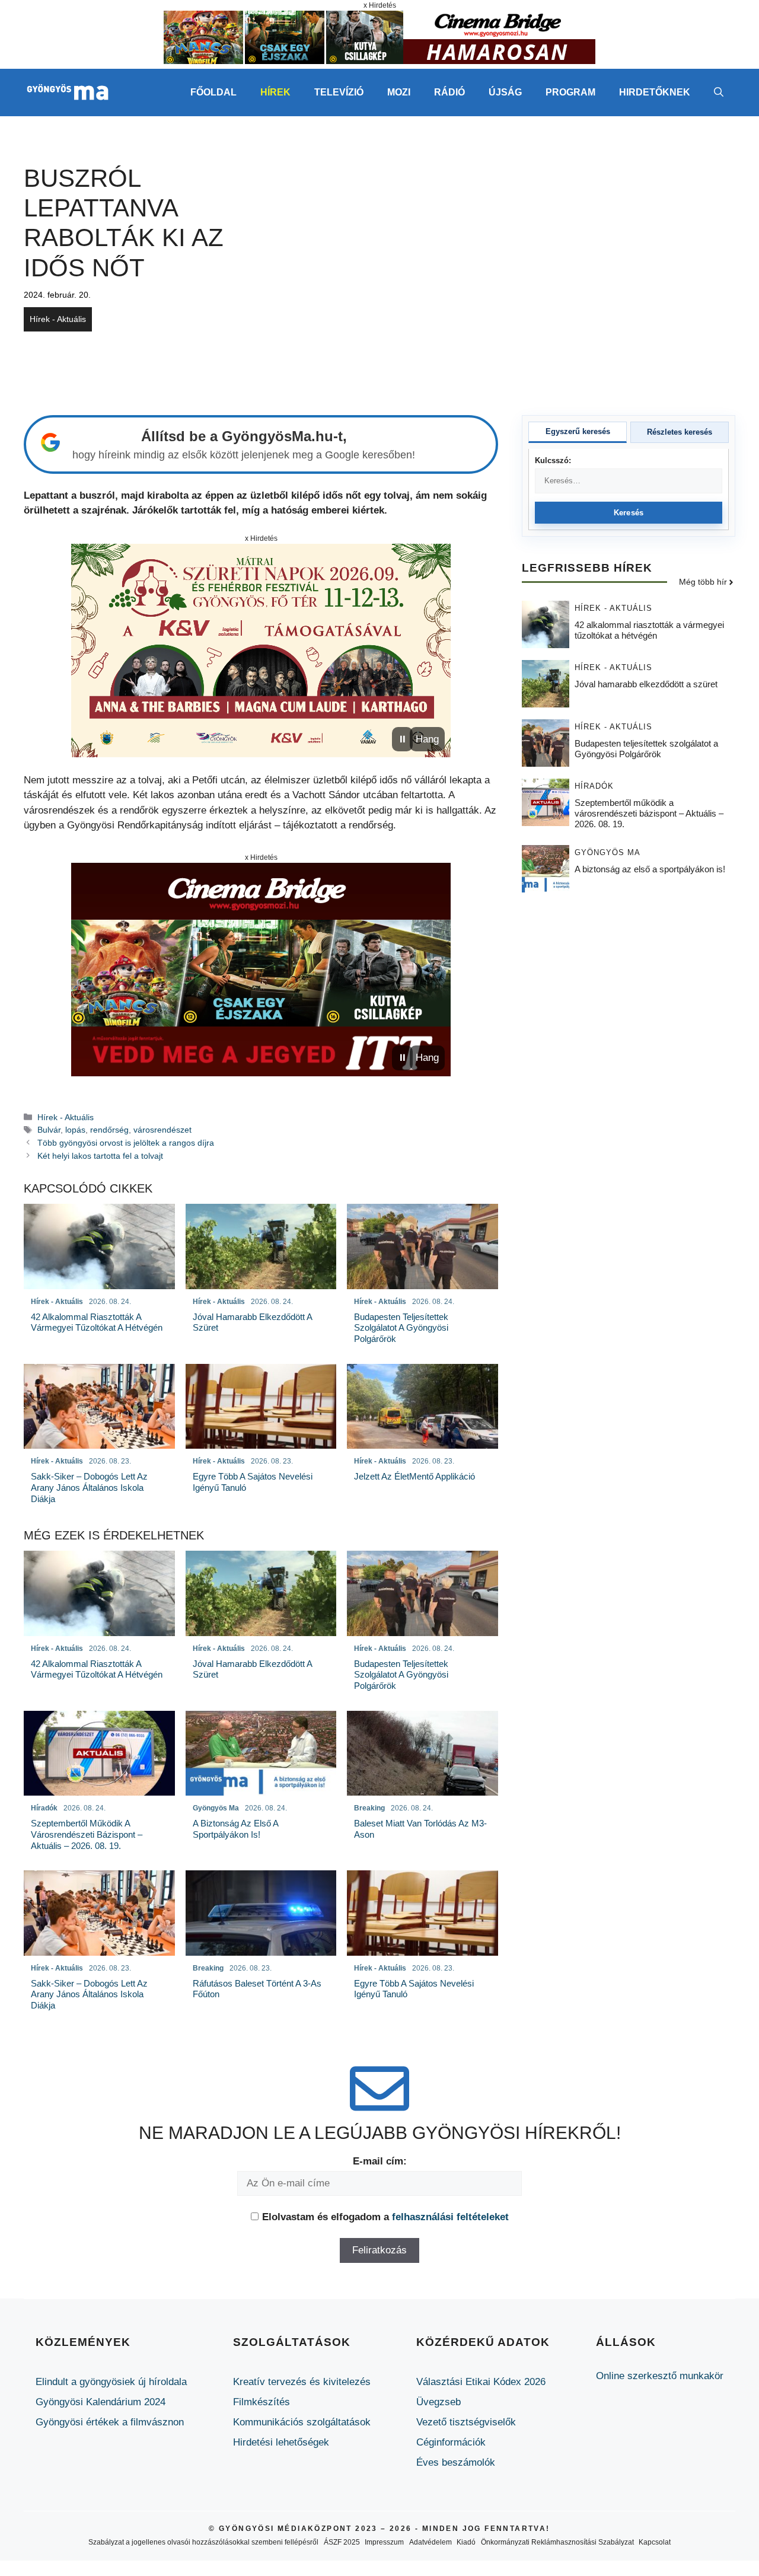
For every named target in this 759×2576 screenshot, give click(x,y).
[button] (719, 93)
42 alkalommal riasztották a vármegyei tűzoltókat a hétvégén (649, 631)
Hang (427, 739)
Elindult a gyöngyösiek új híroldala (111, 2382)
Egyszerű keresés (578, 431)
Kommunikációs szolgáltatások (302, 2422)
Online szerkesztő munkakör (660, 2376)
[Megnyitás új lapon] (261, 651)
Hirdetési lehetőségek (281, 2442)
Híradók (594, 787)
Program (570, 92)
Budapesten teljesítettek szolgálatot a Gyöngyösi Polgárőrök (646, 749)
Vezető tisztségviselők (466, 2422)
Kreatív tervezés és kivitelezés (302, 2382)
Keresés (629, 513)
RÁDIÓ (449, 92)
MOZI (399, 92)
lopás (75, 1130)
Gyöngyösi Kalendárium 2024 (101, 2402)
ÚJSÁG (505, 92)
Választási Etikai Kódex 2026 (481, 2382)
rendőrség (109, 1130)
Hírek (275, 92)
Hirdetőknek (655, 92)
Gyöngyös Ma (607, 853)
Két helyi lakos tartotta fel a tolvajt (100, 1156)
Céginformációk (451, 2442)
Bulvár (49, 1130)
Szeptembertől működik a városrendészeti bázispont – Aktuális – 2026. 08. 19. (649, 814)
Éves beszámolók (456, 2462)
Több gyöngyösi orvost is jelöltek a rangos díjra (126, 1143)
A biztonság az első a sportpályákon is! (650, 870)
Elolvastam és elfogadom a (385, 2217)
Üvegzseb (439, 2402)
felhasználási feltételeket (450, 2217)
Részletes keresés (680, 432)
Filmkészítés (261, 2402)
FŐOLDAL (213, 92)
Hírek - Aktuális (58, 319)
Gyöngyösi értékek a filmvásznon (110, 2422)
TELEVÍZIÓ (339, 92)
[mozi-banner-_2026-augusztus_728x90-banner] (379, 61)
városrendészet (162, 1130)
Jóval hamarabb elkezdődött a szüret (646, 685)
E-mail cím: (380, 2161)
